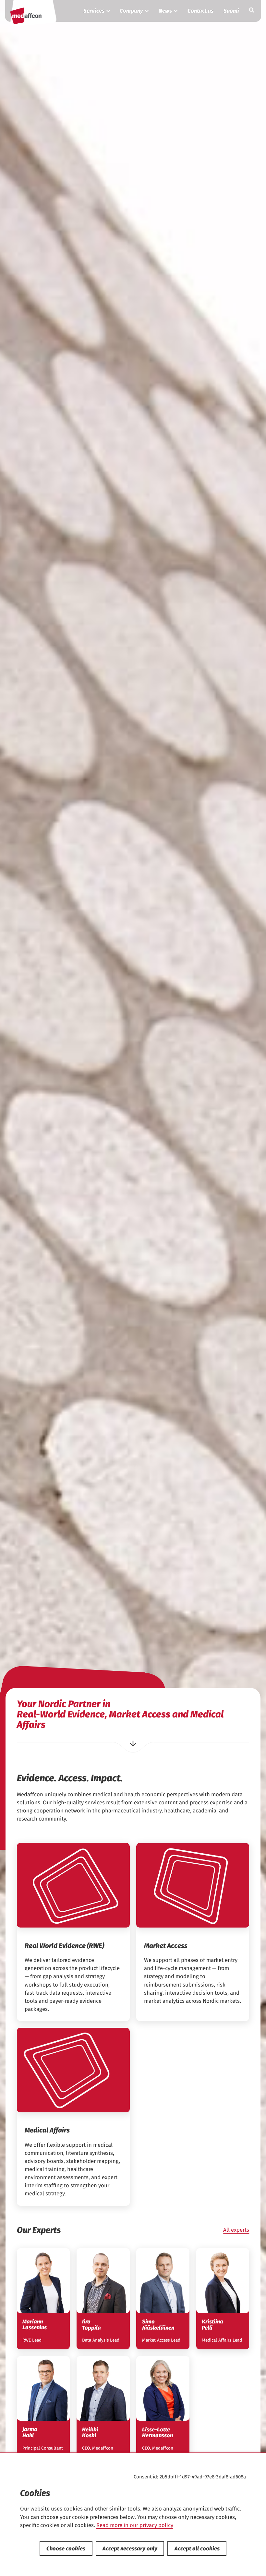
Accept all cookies (197, 2548)
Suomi (231, 11)
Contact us (200, 11)
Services (94, 11)
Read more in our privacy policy (135, 2525)
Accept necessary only (130, 2548)
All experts (236, 2230)
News (165, 11)
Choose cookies (66, 2548)
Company (131, 11)
